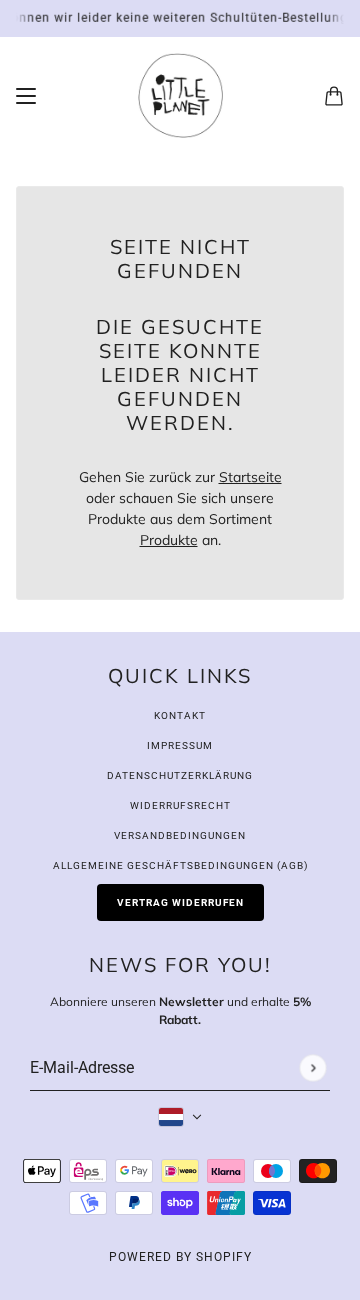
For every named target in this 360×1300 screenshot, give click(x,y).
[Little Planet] (180, 95)
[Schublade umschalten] (26, 96)
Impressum (180, 745)
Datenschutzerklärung (180, 775)
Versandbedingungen (180, 835)
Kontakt (180, 715)
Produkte (169, 540)
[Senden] (312, 1067)
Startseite (250, 477)
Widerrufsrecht (180, 805)
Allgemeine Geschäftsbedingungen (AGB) (180, 865)
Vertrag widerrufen (180, 902)
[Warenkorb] (334, 96)
